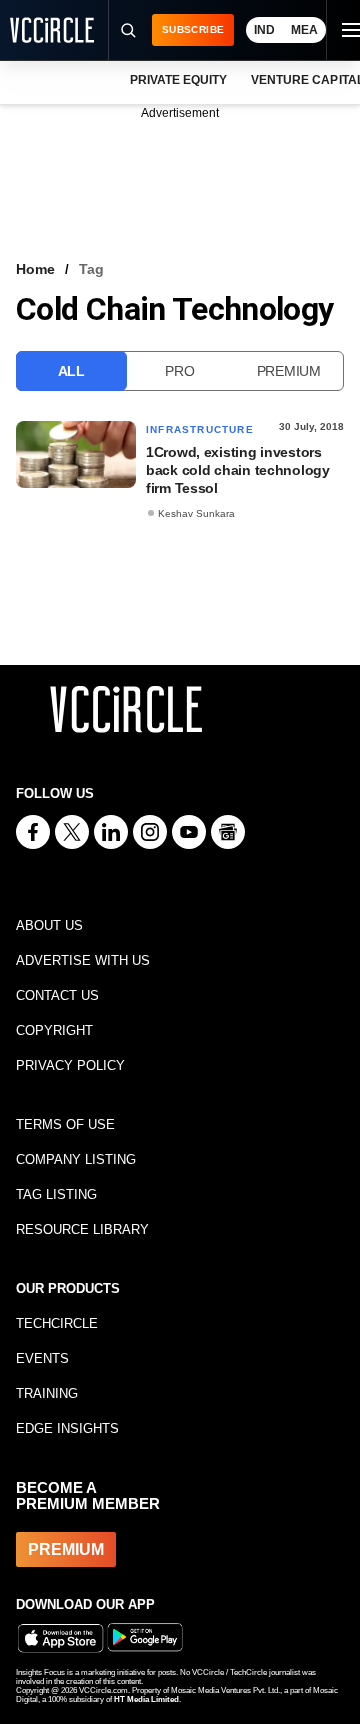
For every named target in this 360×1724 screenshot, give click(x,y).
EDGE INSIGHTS (67, 1428)
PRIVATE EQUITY (178, 80)
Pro (179, 371)
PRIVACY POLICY (70, 1065)
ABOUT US (49, 925)
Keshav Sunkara (196, 513)
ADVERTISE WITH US (83, 960)
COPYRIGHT (54, 1030)
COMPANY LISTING (76, 1159)
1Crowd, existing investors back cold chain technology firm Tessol (238, 470)
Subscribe (193, 29)
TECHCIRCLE (57, 1323)
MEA (304, 30)
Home (35, 269)
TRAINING (47, 1393)
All (71, 371)
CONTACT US (57, 995)
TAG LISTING (56, 1194)
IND (264, 30)
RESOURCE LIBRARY (82, 1229)
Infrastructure (200, 429)
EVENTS (42, 1358)
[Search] (127, 30)
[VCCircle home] (52, 30)
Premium (289, 371)
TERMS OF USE (65, 1124)
